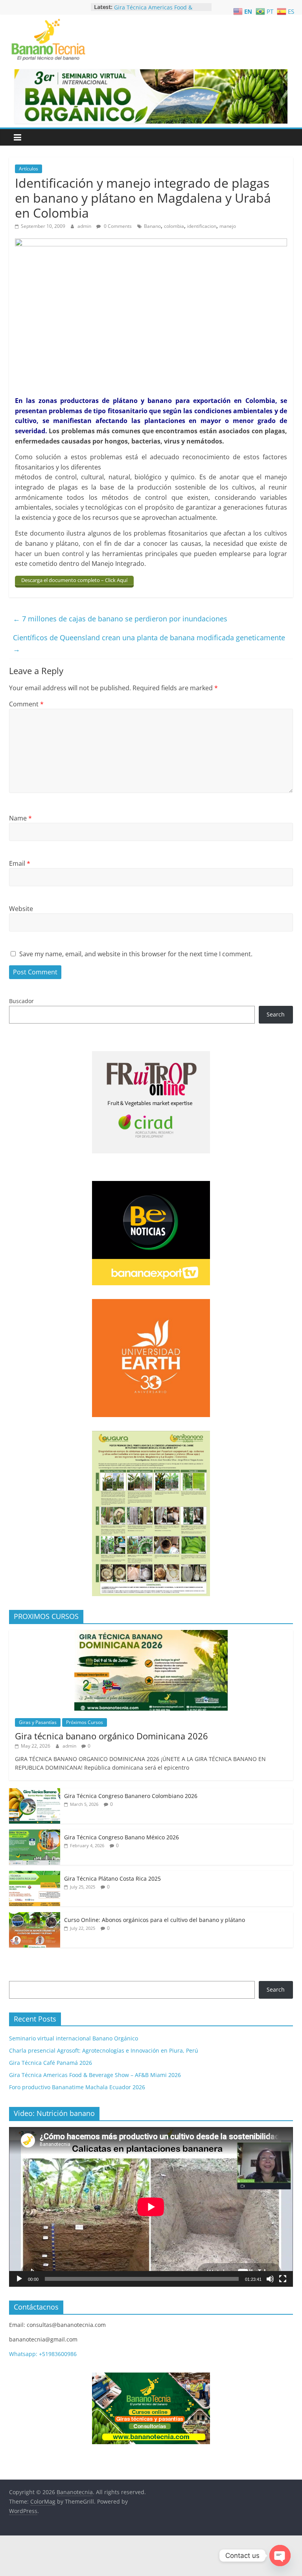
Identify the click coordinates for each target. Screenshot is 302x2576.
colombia (174, 226)
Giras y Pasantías (38, 1722)
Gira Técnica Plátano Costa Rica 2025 (112, 1878)
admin (85, 226)
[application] (151, 2207)
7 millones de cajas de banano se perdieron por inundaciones (120, 619)
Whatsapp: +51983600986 (43, 2354)
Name (20, 818)
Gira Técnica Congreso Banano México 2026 (122, 1837)
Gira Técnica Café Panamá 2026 (156, 7)
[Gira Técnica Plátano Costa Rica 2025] (35, 1875)
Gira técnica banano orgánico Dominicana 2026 (111, 1736)
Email (20, 863)
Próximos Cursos (85, 1722)
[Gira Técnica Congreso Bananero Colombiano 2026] (35, 1792)
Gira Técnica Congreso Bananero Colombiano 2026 (131, 1796)
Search (276, 1014)
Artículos (29, 169)
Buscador (21, 1001)
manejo (228, 226)
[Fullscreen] (283, 2279)
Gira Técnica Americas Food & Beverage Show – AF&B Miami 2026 (95, 2075)
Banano (152, 226)
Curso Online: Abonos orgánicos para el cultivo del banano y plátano (155, 1920)
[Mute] (270, 2279)
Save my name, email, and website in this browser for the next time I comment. (136, 954)
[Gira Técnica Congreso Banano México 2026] (35, 1834)
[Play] (19, 2279)
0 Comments (117, 226)
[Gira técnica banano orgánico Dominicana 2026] (151, 1634)
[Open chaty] (280, 2556)
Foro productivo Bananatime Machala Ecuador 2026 (77, 2087)
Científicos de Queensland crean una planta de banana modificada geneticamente (149, 643)
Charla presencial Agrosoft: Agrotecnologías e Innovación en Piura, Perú (104, 2050)
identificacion (202, 226)
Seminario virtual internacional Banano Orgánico (74, 2038)
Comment (26, 704)
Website (21, 909)
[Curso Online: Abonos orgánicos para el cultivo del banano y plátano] (35, 1916)
